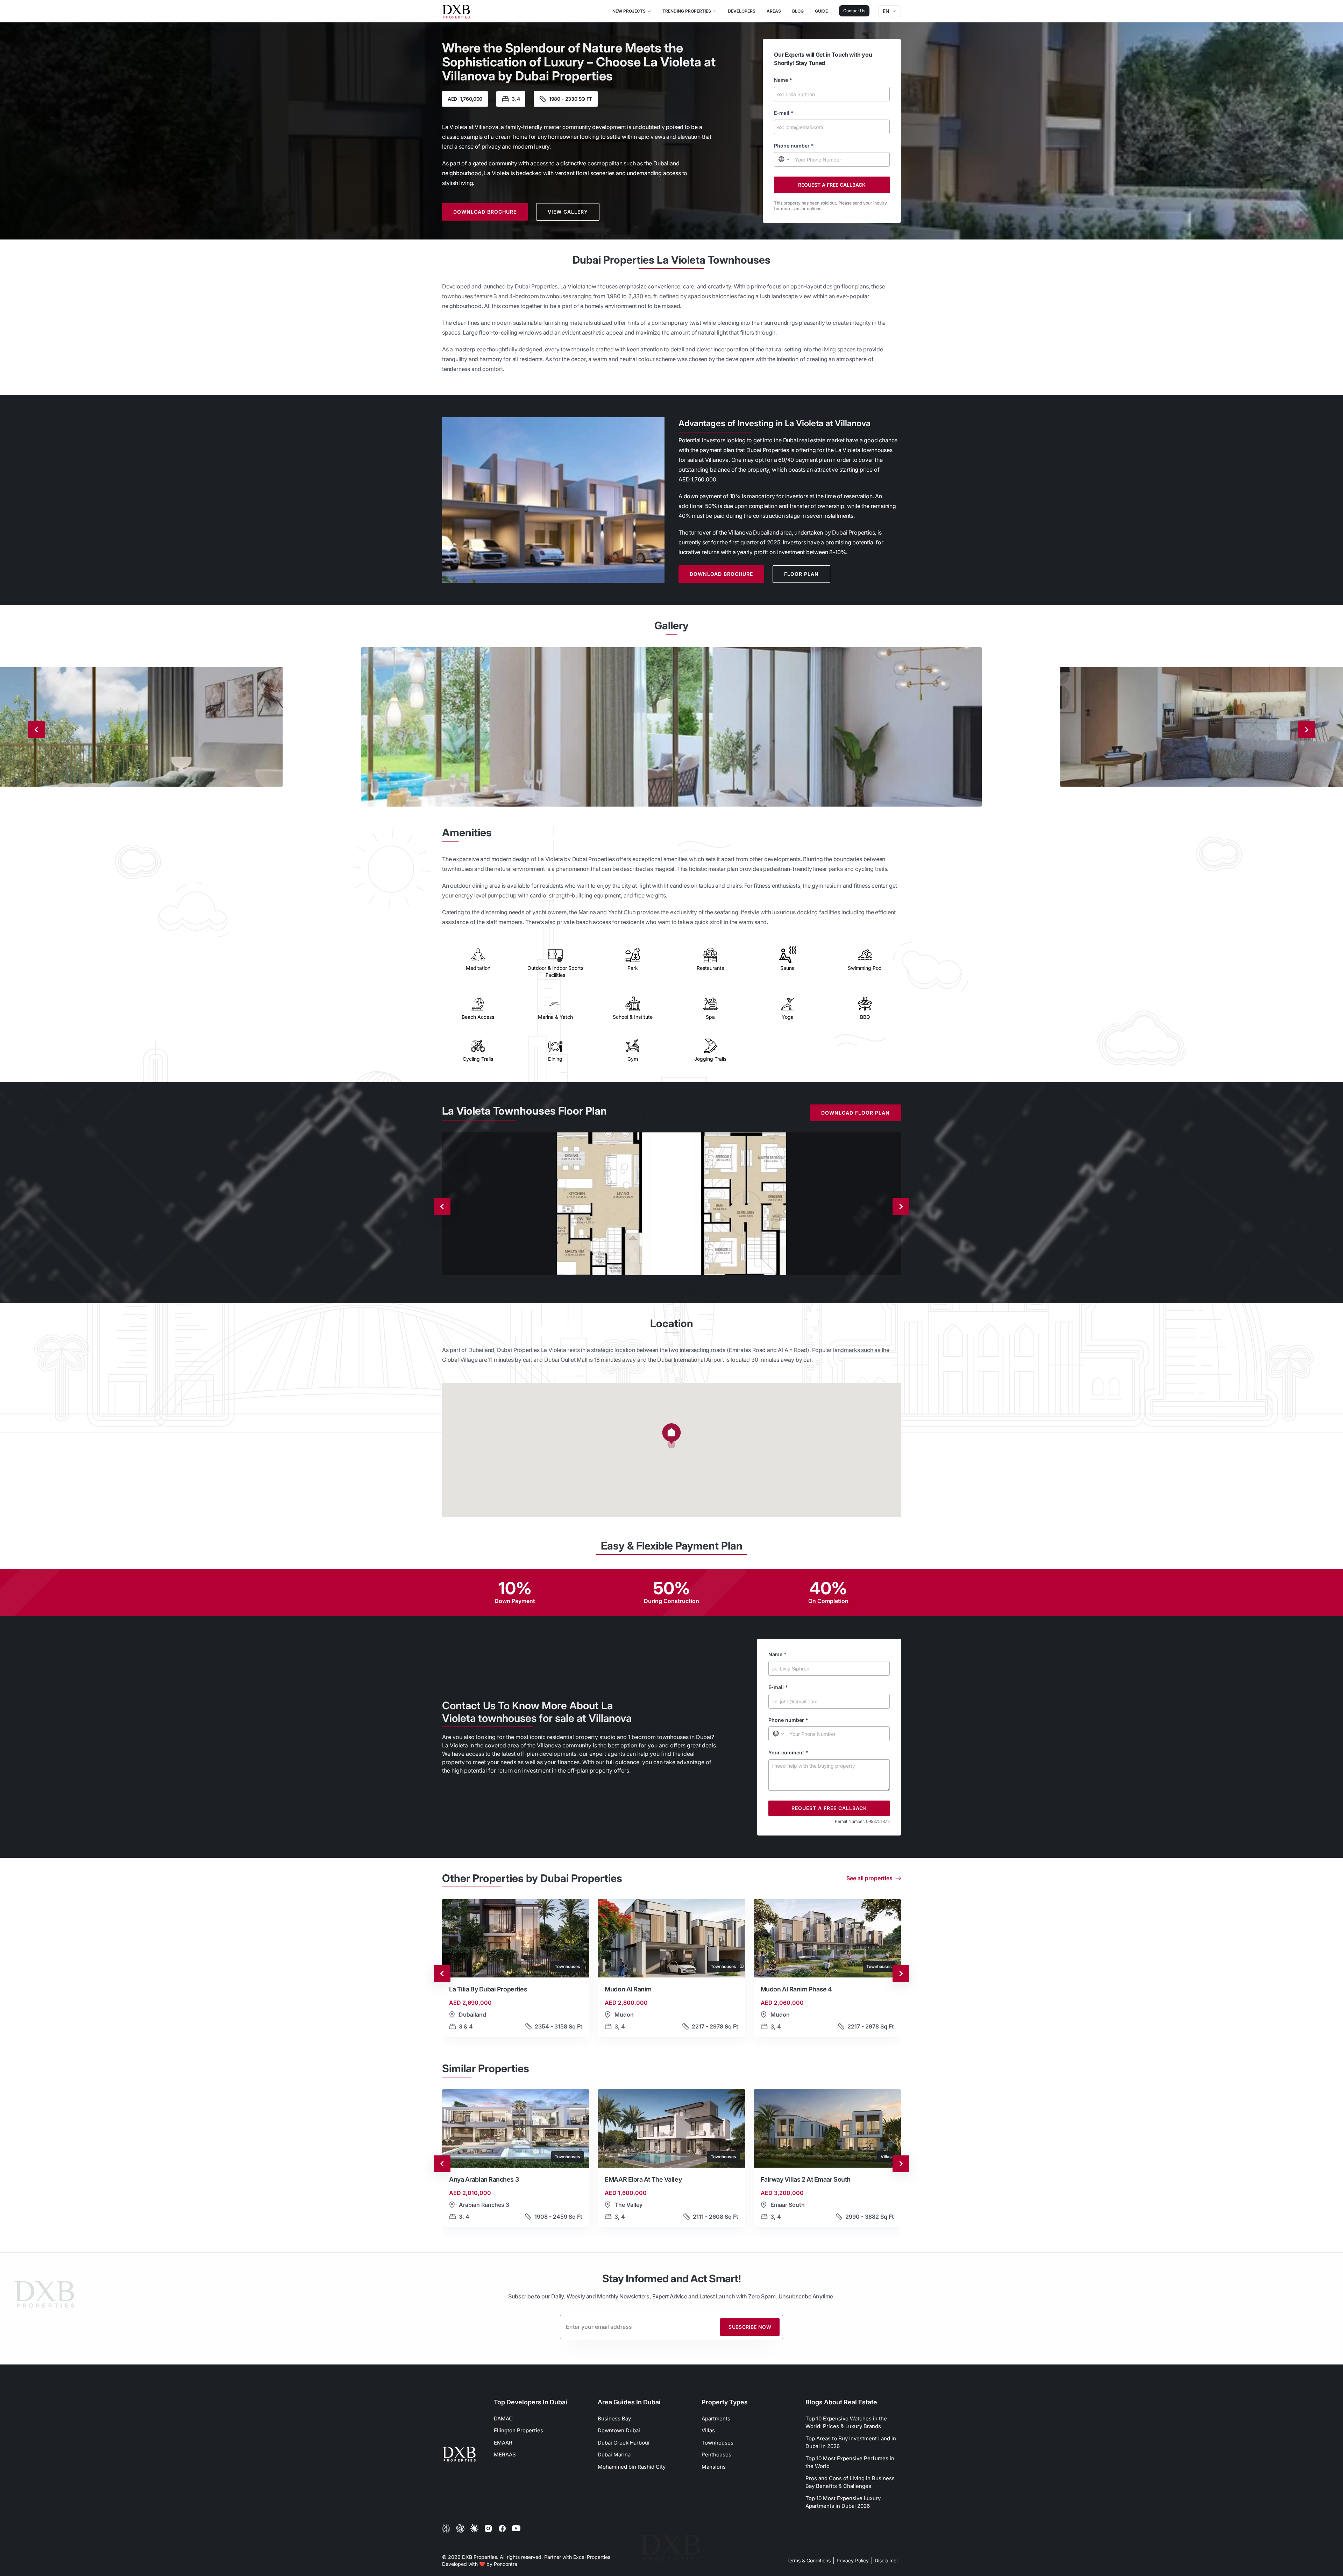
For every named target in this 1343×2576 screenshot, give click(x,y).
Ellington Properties (518, 2430)
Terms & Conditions (809, 2560)
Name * (783, 80)
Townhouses (717, 2443)
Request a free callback (832, 185)
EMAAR (503, 2443)
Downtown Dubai (619, 2430)
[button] (671, 1436)
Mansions (714, 2467)
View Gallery (568, 212)
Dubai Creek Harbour (624, 2443)
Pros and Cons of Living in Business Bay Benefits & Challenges (850, 2482)
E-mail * (784, 113)
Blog (798, 11)
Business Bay (614, 2418)
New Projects (629, 11)
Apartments (716, 2418)
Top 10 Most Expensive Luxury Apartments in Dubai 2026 (843, 2502)
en (886, 11)
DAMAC (503, 2418)
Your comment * (788, 1752)
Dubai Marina (614, 2455)
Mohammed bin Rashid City (632, 2467)
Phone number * (794, 146)
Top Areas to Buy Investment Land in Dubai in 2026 (851, 2442)
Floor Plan (801, 574)
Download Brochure (485, 212)
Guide (821, 11)
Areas (774, 11)
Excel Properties (592, 2557)
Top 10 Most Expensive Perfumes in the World (850, 2462)
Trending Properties (687, 11)
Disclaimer (886, 2560)
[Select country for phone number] (784, 159)
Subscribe (750, 2327)
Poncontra (506, 2564)
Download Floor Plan (855, 1113)
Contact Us (854, 11)
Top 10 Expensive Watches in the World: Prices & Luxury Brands (846, 2423)
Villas (708, 2430)
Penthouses (716, 2455)
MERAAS (505, 2455)
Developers (742, 11)
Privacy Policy (853, 2560)
